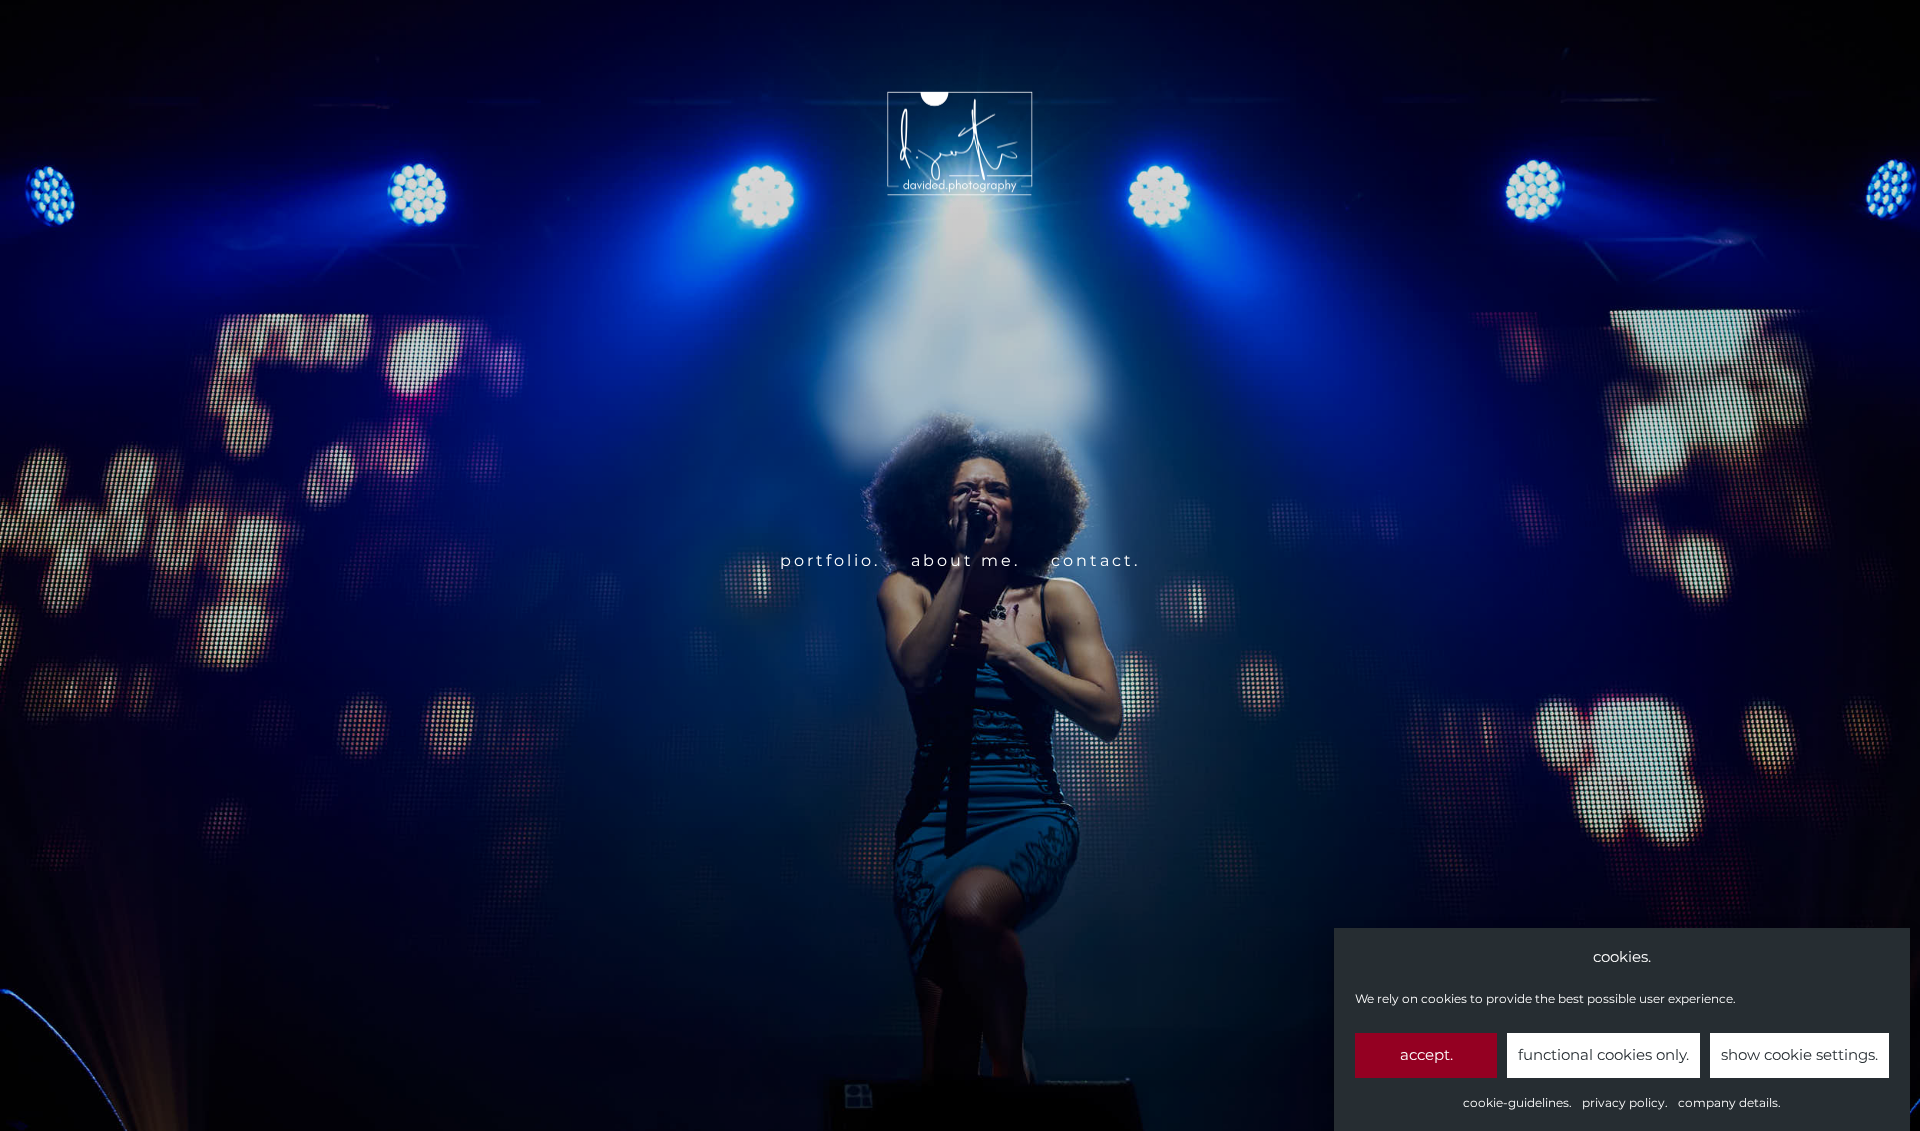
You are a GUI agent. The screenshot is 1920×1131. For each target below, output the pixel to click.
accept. (1426, 1054)
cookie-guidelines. (1517, 1102)
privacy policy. (1625, 1102)
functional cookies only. (1603, 1054)
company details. (1729, 1102)
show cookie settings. (1799, 1054)
